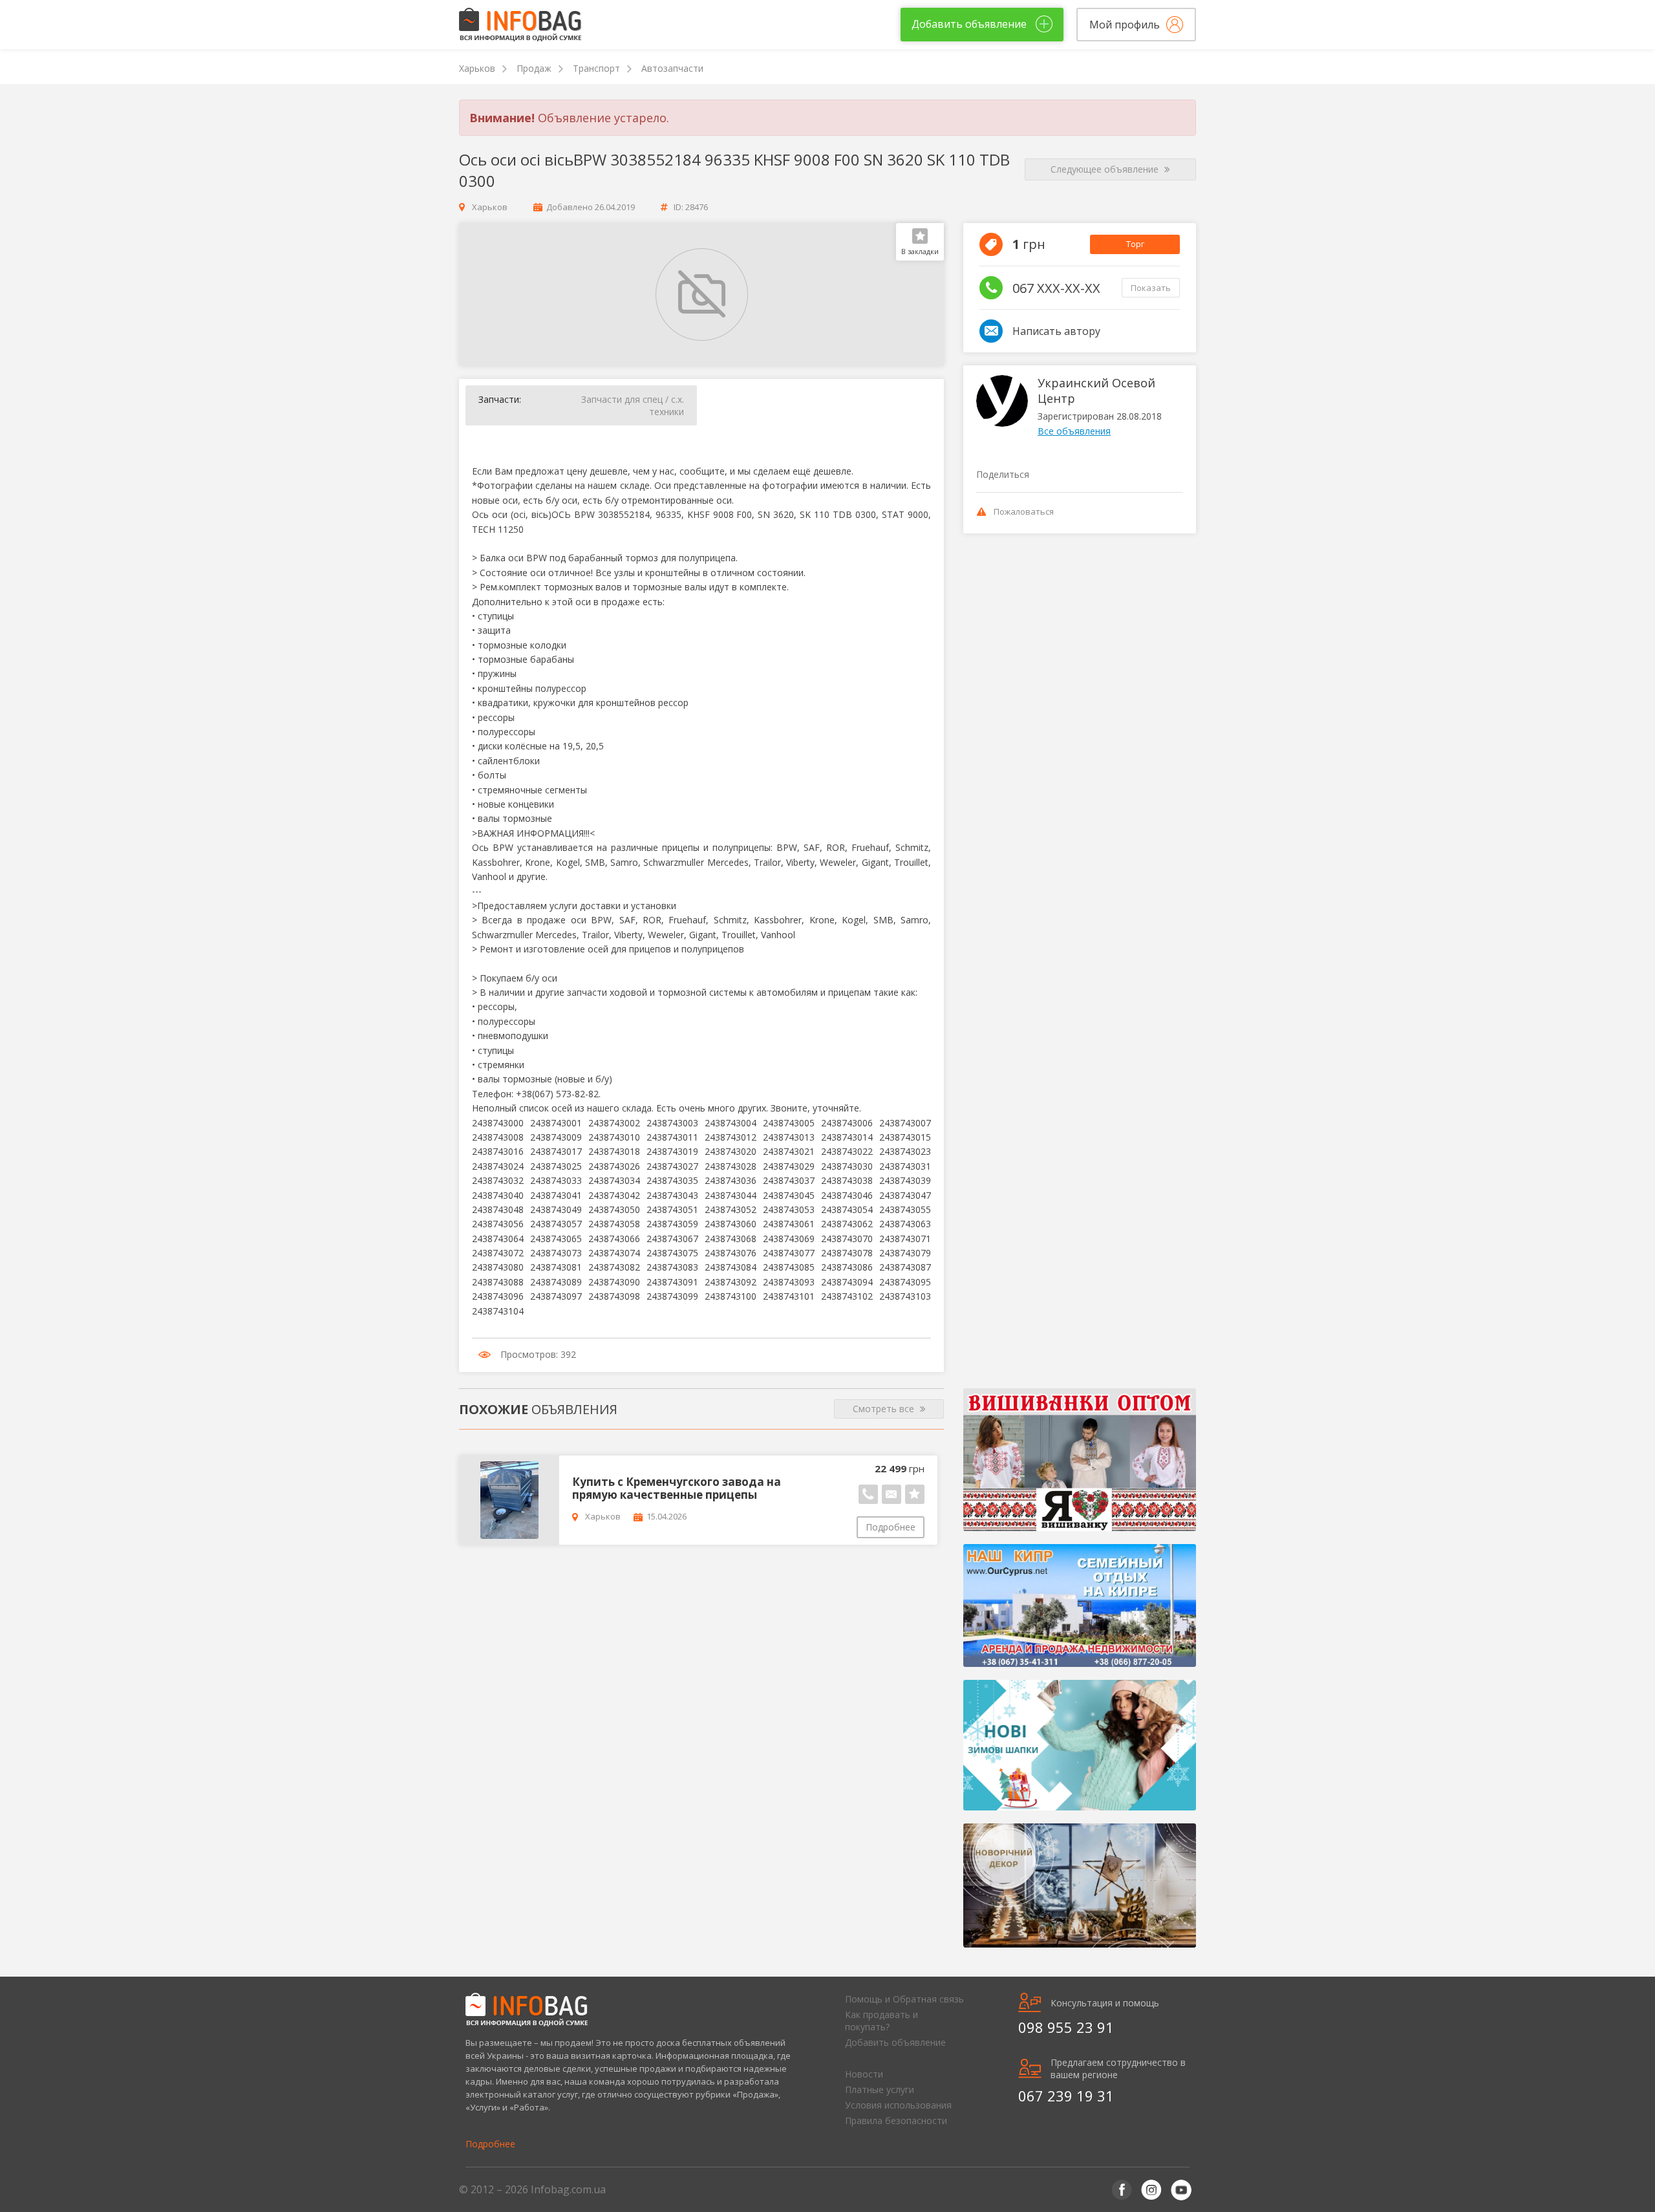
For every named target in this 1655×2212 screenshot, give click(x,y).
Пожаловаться (1024, 511)
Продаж (534, 68)
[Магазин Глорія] (1080, 1460)
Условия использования (898, 2105)
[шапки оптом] (1080, 1745)
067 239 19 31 (1066, 2096)
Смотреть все (885, 1409)
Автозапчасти (672, 68)
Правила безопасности (896, 2121)
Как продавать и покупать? (881, 2021)
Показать (1151, 288)
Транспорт (596, 68)
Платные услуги (880, 2089)
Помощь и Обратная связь (904, 1999)
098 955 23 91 (1066, 2027)
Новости (864, 2074)
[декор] (1080, 1885)
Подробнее (891, 1527)
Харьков (477, 68)
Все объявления (1074, 431)
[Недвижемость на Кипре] (1080, 1605)
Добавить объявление (895, 2042)
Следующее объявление (1106, 169)
